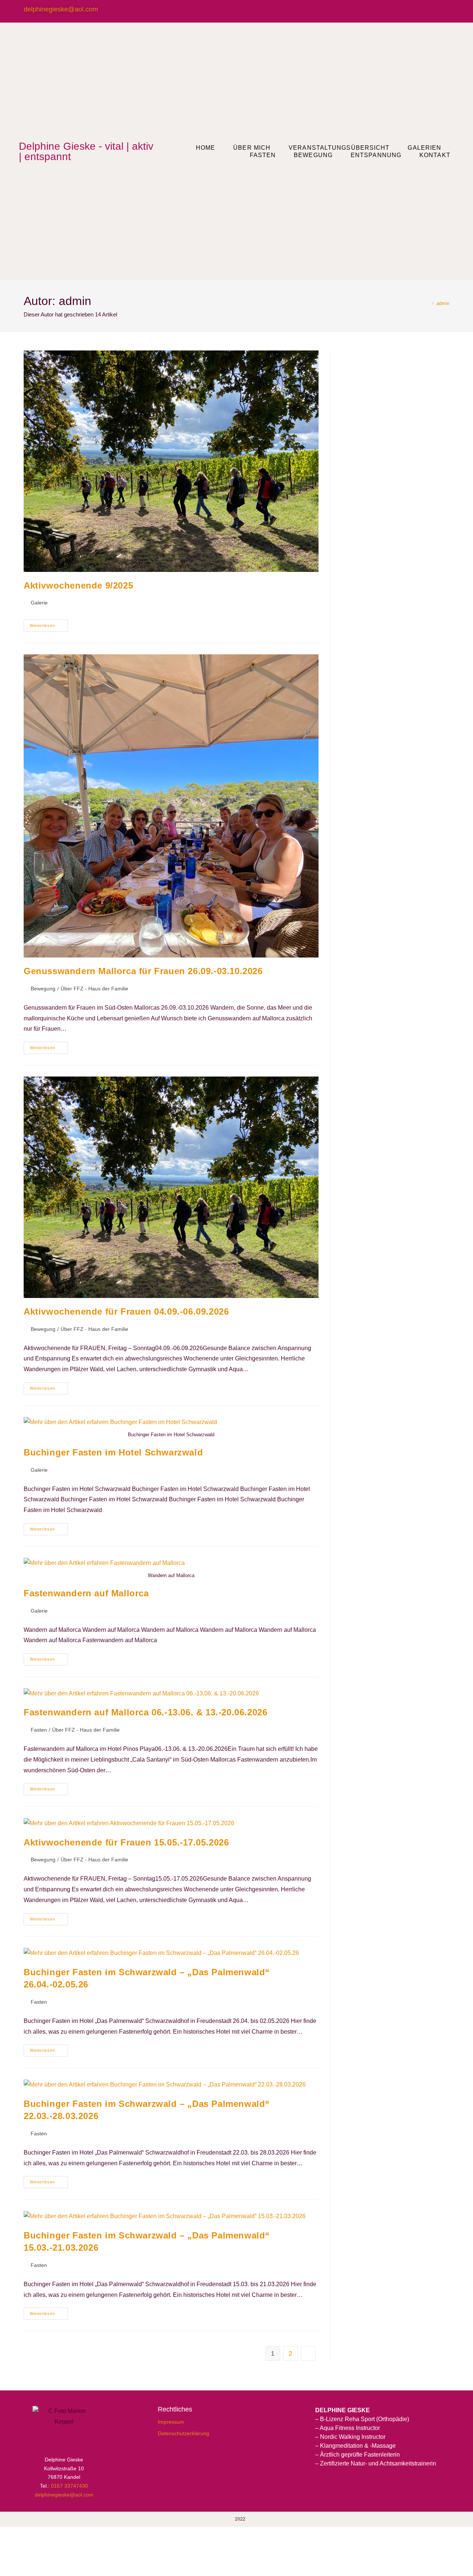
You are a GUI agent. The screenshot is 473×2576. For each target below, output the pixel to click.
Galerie (39, 603)
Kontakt (435, 155)
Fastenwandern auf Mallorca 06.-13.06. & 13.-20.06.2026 (145, 1712)
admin (443, 303)
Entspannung (376, 155)
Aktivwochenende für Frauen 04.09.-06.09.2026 (126, 1311)
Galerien (424, 148)
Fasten (263, 155)
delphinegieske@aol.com (61, 9)
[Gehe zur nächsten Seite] (308, 2353)
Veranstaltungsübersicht (339, 148)
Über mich (252, 148)
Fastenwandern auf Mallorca (86, 1593)
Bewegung (43, 989)
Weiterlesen (49, 624)
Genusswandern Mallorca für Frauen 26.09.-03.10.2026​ (143, 971)
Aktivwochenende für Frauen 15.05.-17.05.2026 (126, 1842)
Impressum (171, 2422)
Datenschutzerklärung (183, 2433)
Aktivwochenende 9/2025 (78, 585)
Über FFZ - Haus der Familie (94, 989)
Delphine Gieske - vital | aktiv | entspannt (86, 151)
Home (205, 148)
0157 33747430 (69, 2486)
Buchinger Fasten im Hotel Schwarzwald (113, 1452)
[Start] (427, 303)
